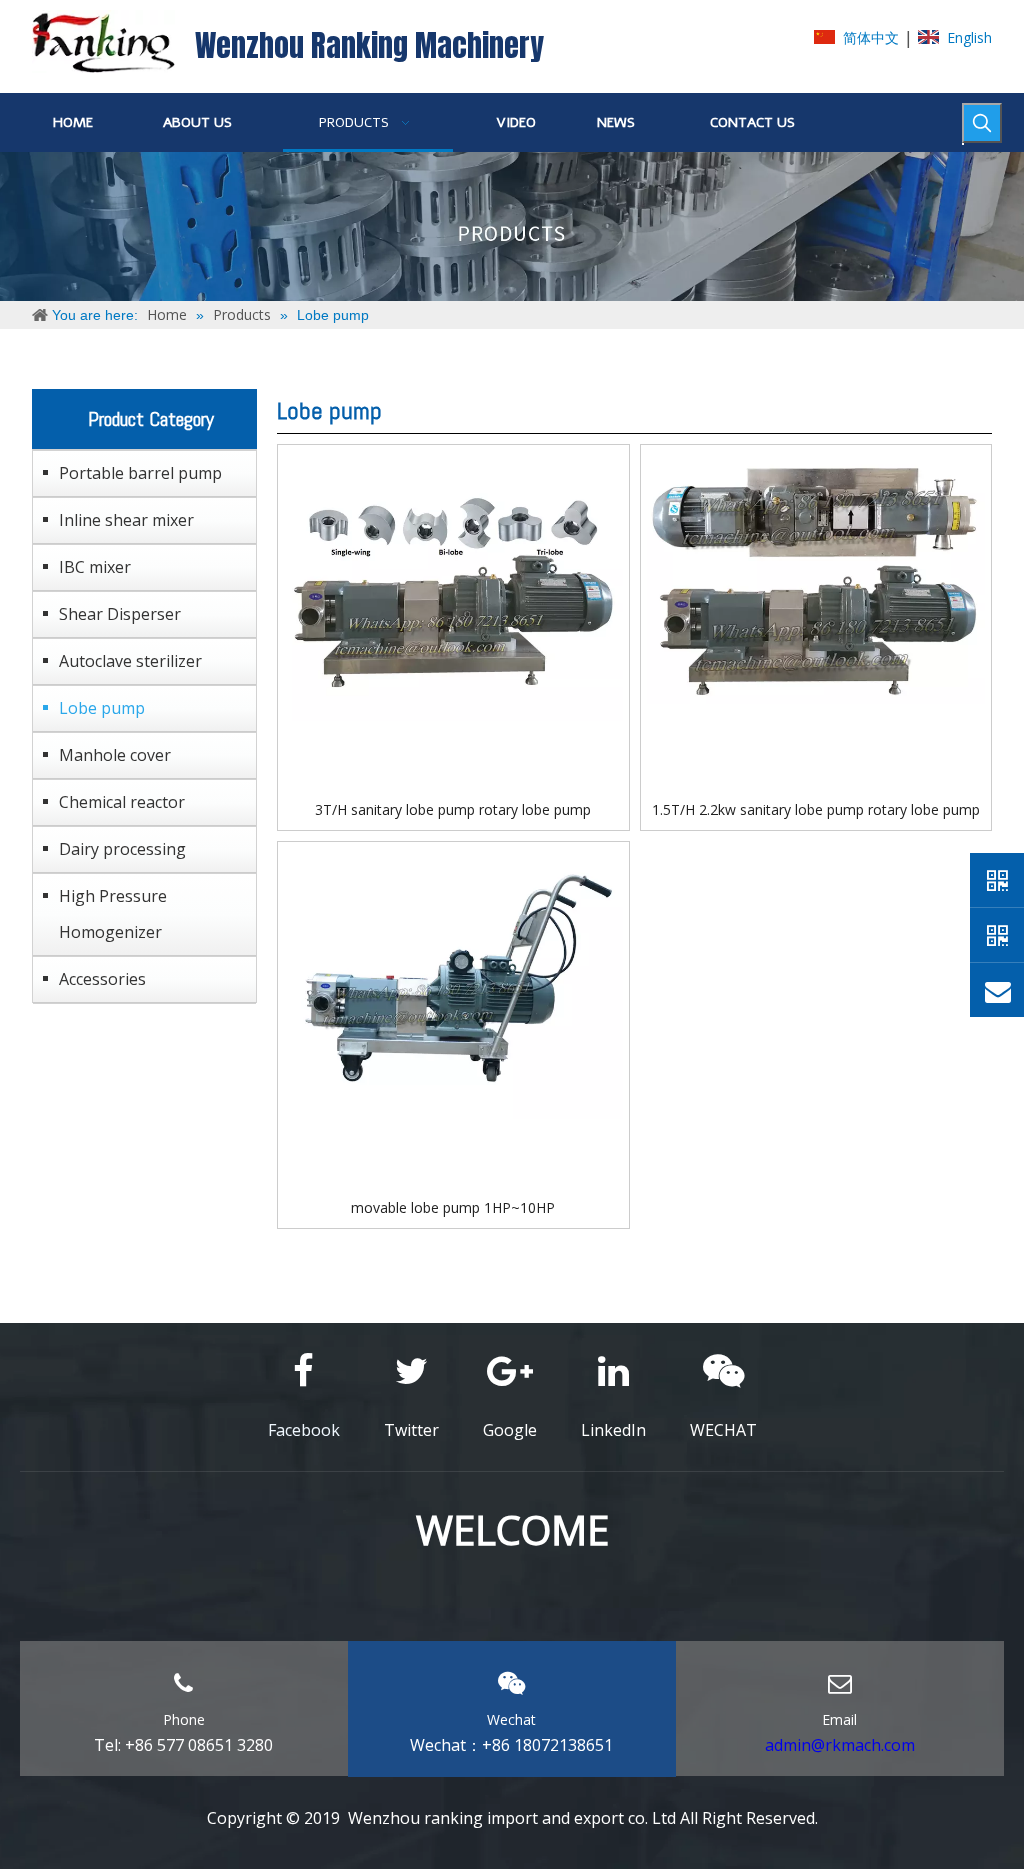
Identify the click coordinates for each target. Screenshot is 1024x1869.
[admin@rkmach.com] (997, 990)
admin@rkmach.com (840, 1745)
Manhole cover (115, 755)
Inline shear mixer (126, 520)
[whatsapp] (997, 880)
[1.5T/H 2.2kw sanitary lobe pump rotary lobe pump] (816, 575)
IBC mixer (95, 567)
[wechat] (997, 935)
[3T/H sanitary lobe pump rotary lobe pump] (453, 584)
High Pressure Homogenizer (113, 914)
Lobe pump (102, 708)
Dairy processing (122, 849)
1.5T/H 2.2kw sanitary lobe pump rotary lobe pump (816, 809)
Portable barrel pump (140, 473)
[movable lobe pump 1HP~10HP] (453, 981)
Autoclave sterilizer (130, 661)
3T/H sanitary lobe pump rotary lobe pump (453, 809)
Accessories (102, 979)
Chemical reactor (122, 802)
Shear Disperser (120, 614)
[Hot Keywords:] (982, 123)
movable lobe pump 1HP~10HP (453, 1207)
